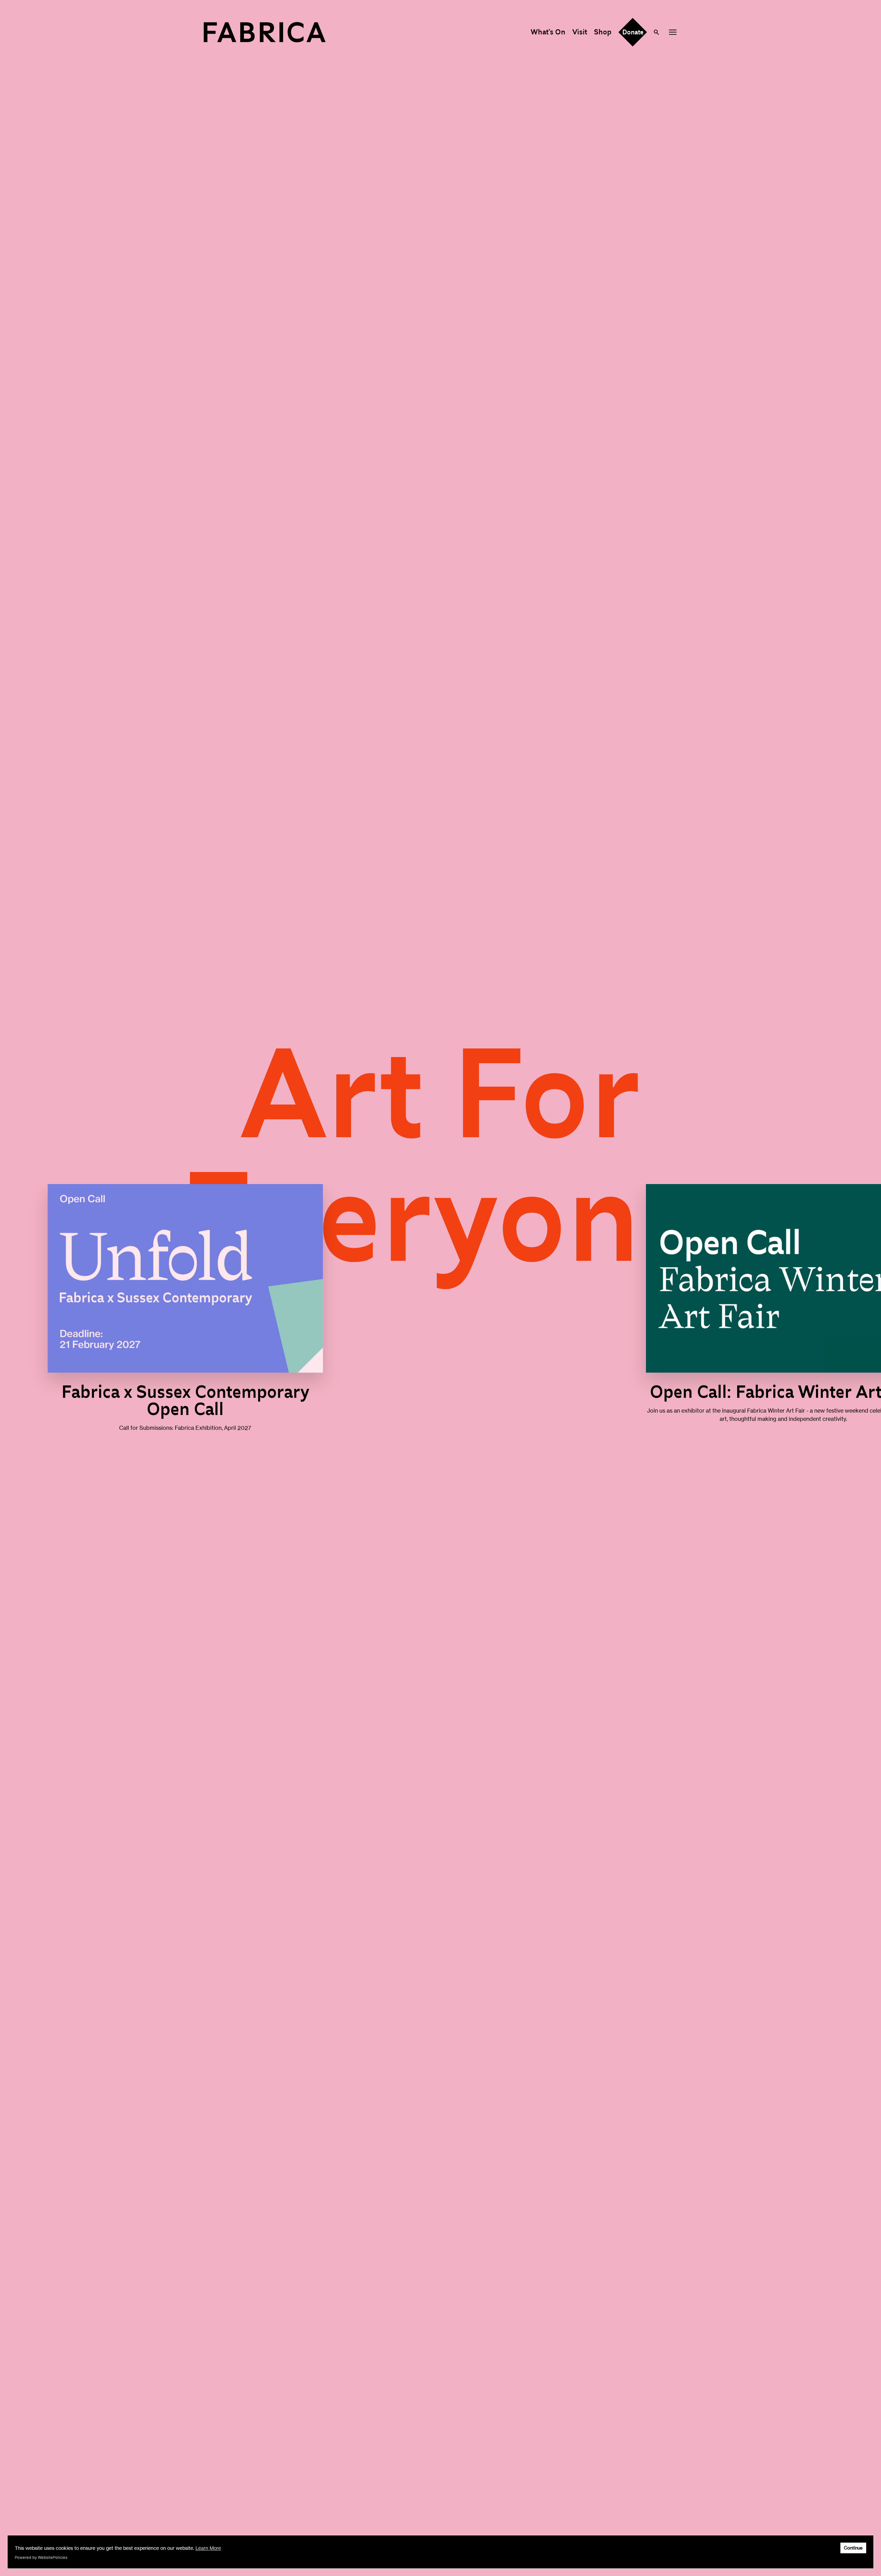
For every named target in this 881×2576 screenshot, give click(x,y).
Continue (853, 2548)
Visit (580, 32)
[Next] (837, 1316)
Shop (603, 32)
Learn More (208, 2548)
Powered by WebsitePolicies (41, 2557)
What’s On (548, 32)
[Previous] (44, 1316)
